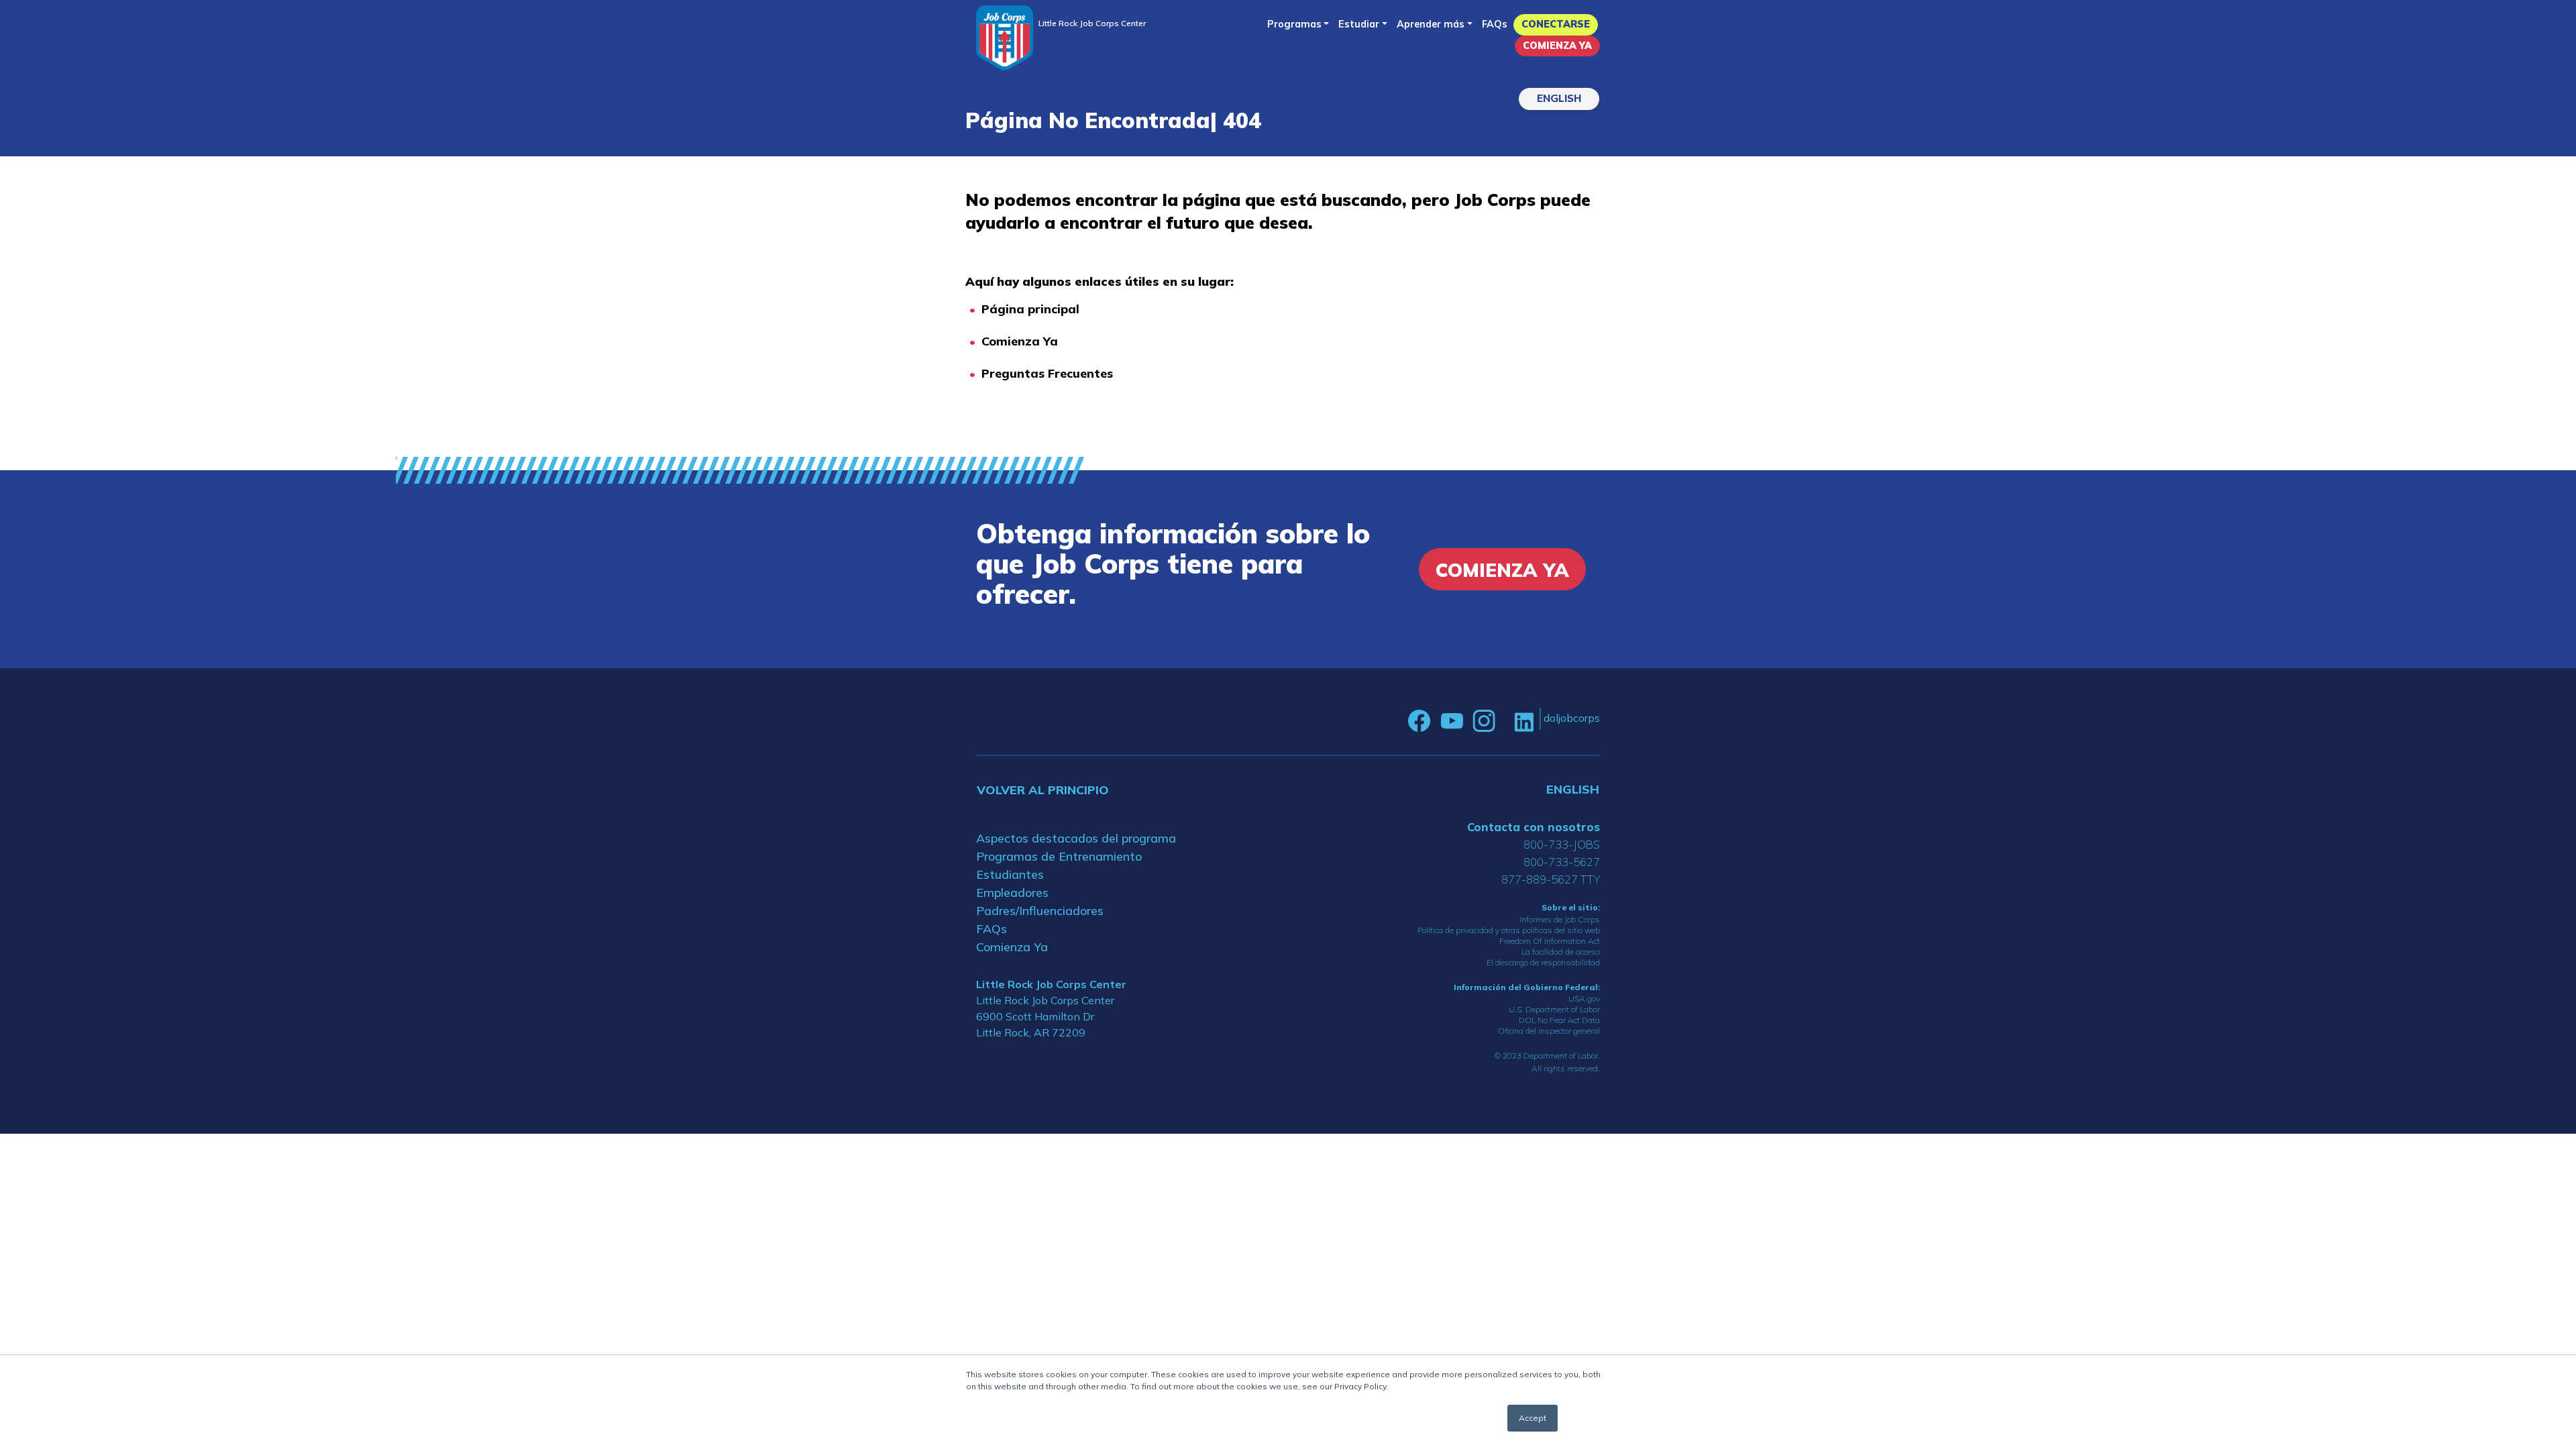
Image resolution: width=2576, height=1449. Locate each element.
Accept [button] (1533, 1418)
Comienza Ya (1557, 46)
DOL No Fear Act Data (1559, 1020)
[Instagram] (1484, 721)
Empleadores (1012, 893)
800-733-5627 (1562, 862)
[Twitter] (1505, 721)
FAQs (1495, 24)
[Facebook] (1419, 721)
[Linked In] (1524, 721)
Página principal (1030, 309)
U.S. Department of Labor (1554, 1009)
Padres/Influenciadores (1040, 911)
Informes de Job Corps (1560, 919)
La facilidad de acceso (1561, 952)
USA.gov (1584, 999)
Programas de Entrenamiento (1059, 856)
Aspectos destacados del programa (1076, 838)
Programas (1294, 24)
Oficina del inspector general (1549, 1031)
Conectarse (1556, 24)
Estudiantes (1010, 874)
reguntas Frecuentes (1051, 373)
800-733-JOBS (1562, 844)
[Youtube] (1452, 721)
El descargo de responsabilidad (1543, 962)
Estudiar (1359, 24)
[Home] (1005, 38)
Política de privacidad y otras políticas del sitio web (1509, 930)
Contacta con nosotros (1534, 827)
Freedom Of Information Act (1550, 941)
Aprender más (1431, 24)
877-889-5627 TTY (1551, 879)
